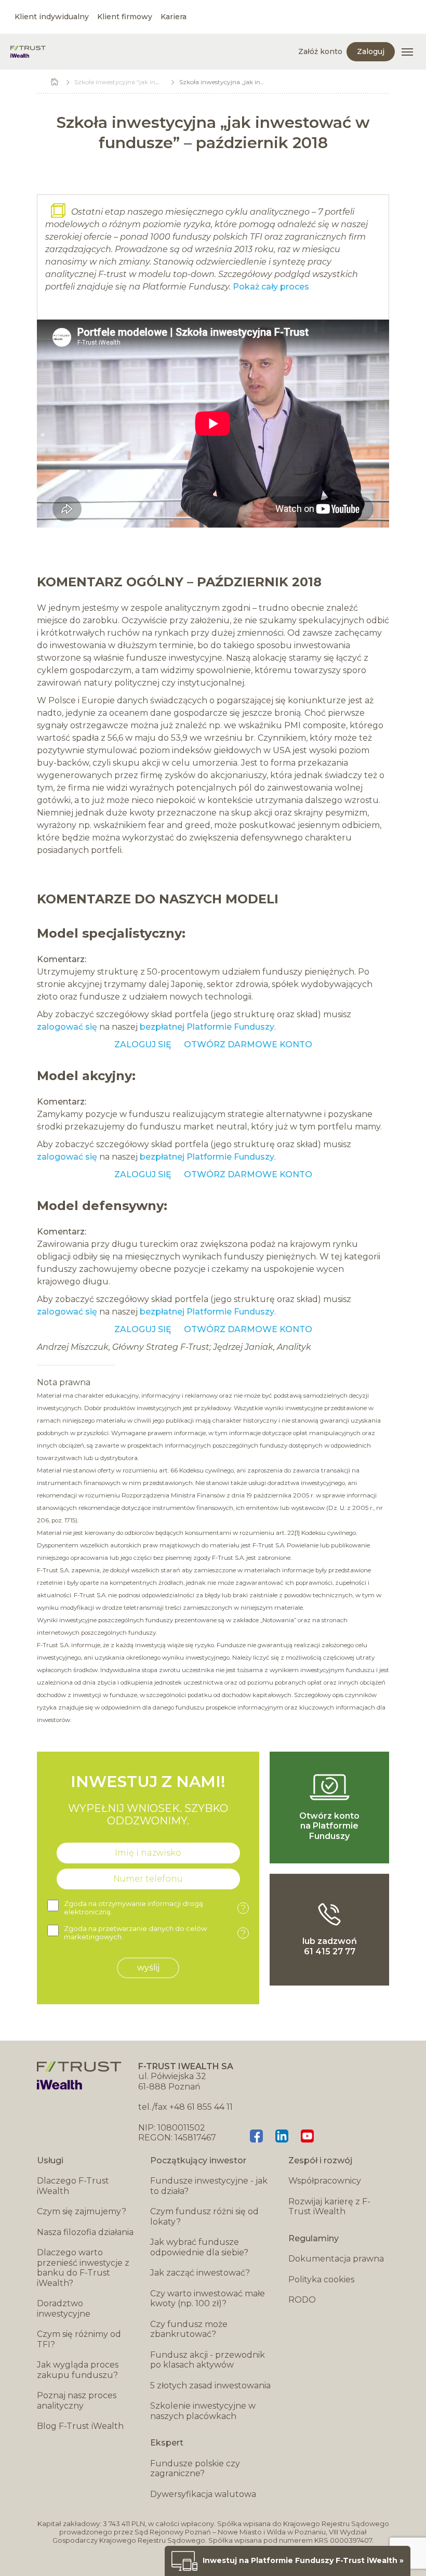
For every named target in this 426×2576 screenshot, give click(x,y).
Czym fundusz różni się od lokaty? (204, 2217)
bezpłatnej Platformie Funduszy (207, 1027)
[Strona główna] (28, 52)
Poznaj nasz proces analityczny (77, 2401)
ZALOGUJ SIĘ (144, 1044)
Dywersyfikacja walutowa (203, 2494)
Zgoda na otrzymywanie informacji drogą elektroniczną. (155, 1908)
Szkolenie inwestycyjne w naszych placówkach (203, 2411)
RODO (302, 2300)
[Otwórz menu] (407, 52)
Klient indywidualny (52, 17)
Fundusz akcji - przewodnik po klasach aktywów (208, 2360)
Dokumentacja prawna (336, 2259)
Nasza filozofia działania (85, 2232)
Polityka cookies (321, 2279)
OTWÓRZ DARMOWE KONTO (248, 1044)
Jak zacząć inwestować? (200, 2273)
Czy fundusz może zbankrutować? (189, 2329)
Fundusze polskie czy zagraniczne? (195, 2469)
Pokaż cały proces (271, 287)
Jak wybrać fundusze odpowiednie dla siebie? (199, 2247)
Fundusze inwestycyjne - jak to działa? (209, 2186)
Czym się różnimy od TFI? (79, 2339)
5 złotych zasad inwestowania (210, 2386)
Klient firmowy (125, 17)
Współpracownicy (325, 2181)
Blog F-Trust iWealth (80, 2426)
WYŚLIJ (148, 1968)
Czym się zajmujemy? (82, 2211)
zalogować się (67, 1027)
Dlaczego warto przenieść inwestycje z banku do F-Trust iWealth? (83, 2268)
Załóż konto (320, 51)
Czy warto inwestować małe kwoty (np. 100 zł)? (208, 2299)
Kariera (174, 17)
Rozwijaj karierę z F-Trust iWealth (329, 2207)
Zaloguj (371, 51)
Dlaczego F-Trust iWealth (73, 2186)
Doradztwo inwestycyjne (64, 2309)
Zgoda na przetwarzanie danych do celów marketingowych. (155, 1933)
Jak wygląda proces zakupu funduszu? (78, 2370)
